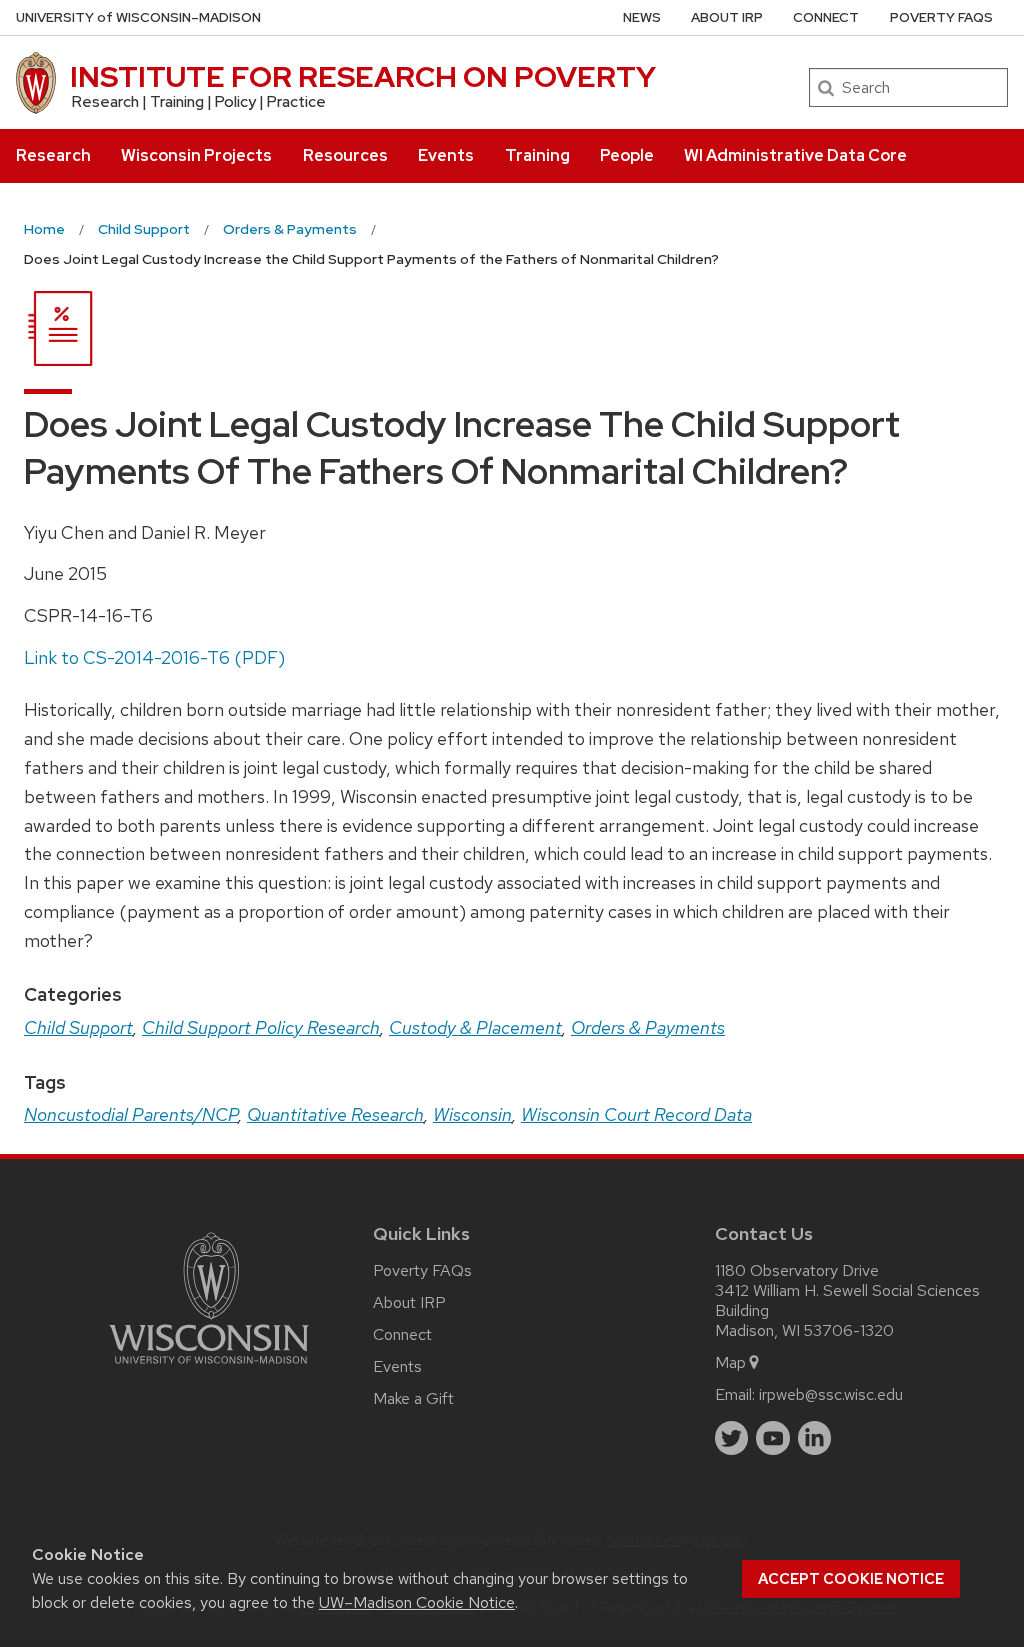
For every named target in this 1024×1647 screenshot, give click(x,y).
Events (446, 155)
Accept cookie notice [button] (851, 1579)
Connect (826, 17)
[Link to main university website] (209, 1367)
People (627, 155)
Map (730, 1362)
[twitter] (732, 1438)
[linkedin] (815, 1438)
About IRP (727, 17)
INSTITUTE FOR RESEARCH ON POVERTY (363, 77)
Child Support (78, 1027)
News (642, 17)
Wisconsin (472, 1114)
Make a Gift (413, 1398)
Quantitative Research (335, 1114)
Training (537, 155)
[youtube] (773, 1438)
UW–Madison (138, 17)
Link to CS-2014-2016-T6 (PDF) (154, 657)
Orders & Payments (648, 1027)
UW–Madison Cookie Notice (417, 1602)
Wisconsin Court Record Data (636, 1114)
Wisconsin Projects (196, 155)
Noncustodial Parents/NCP (131, 1114)
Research (53, 155)
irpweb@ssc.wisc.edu (831, 1394)
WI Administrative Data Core (795, 155)
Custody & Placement (475, 1027)
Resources (345, 155)
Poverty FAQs (941, 17)
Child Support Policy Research (261, 1027)
